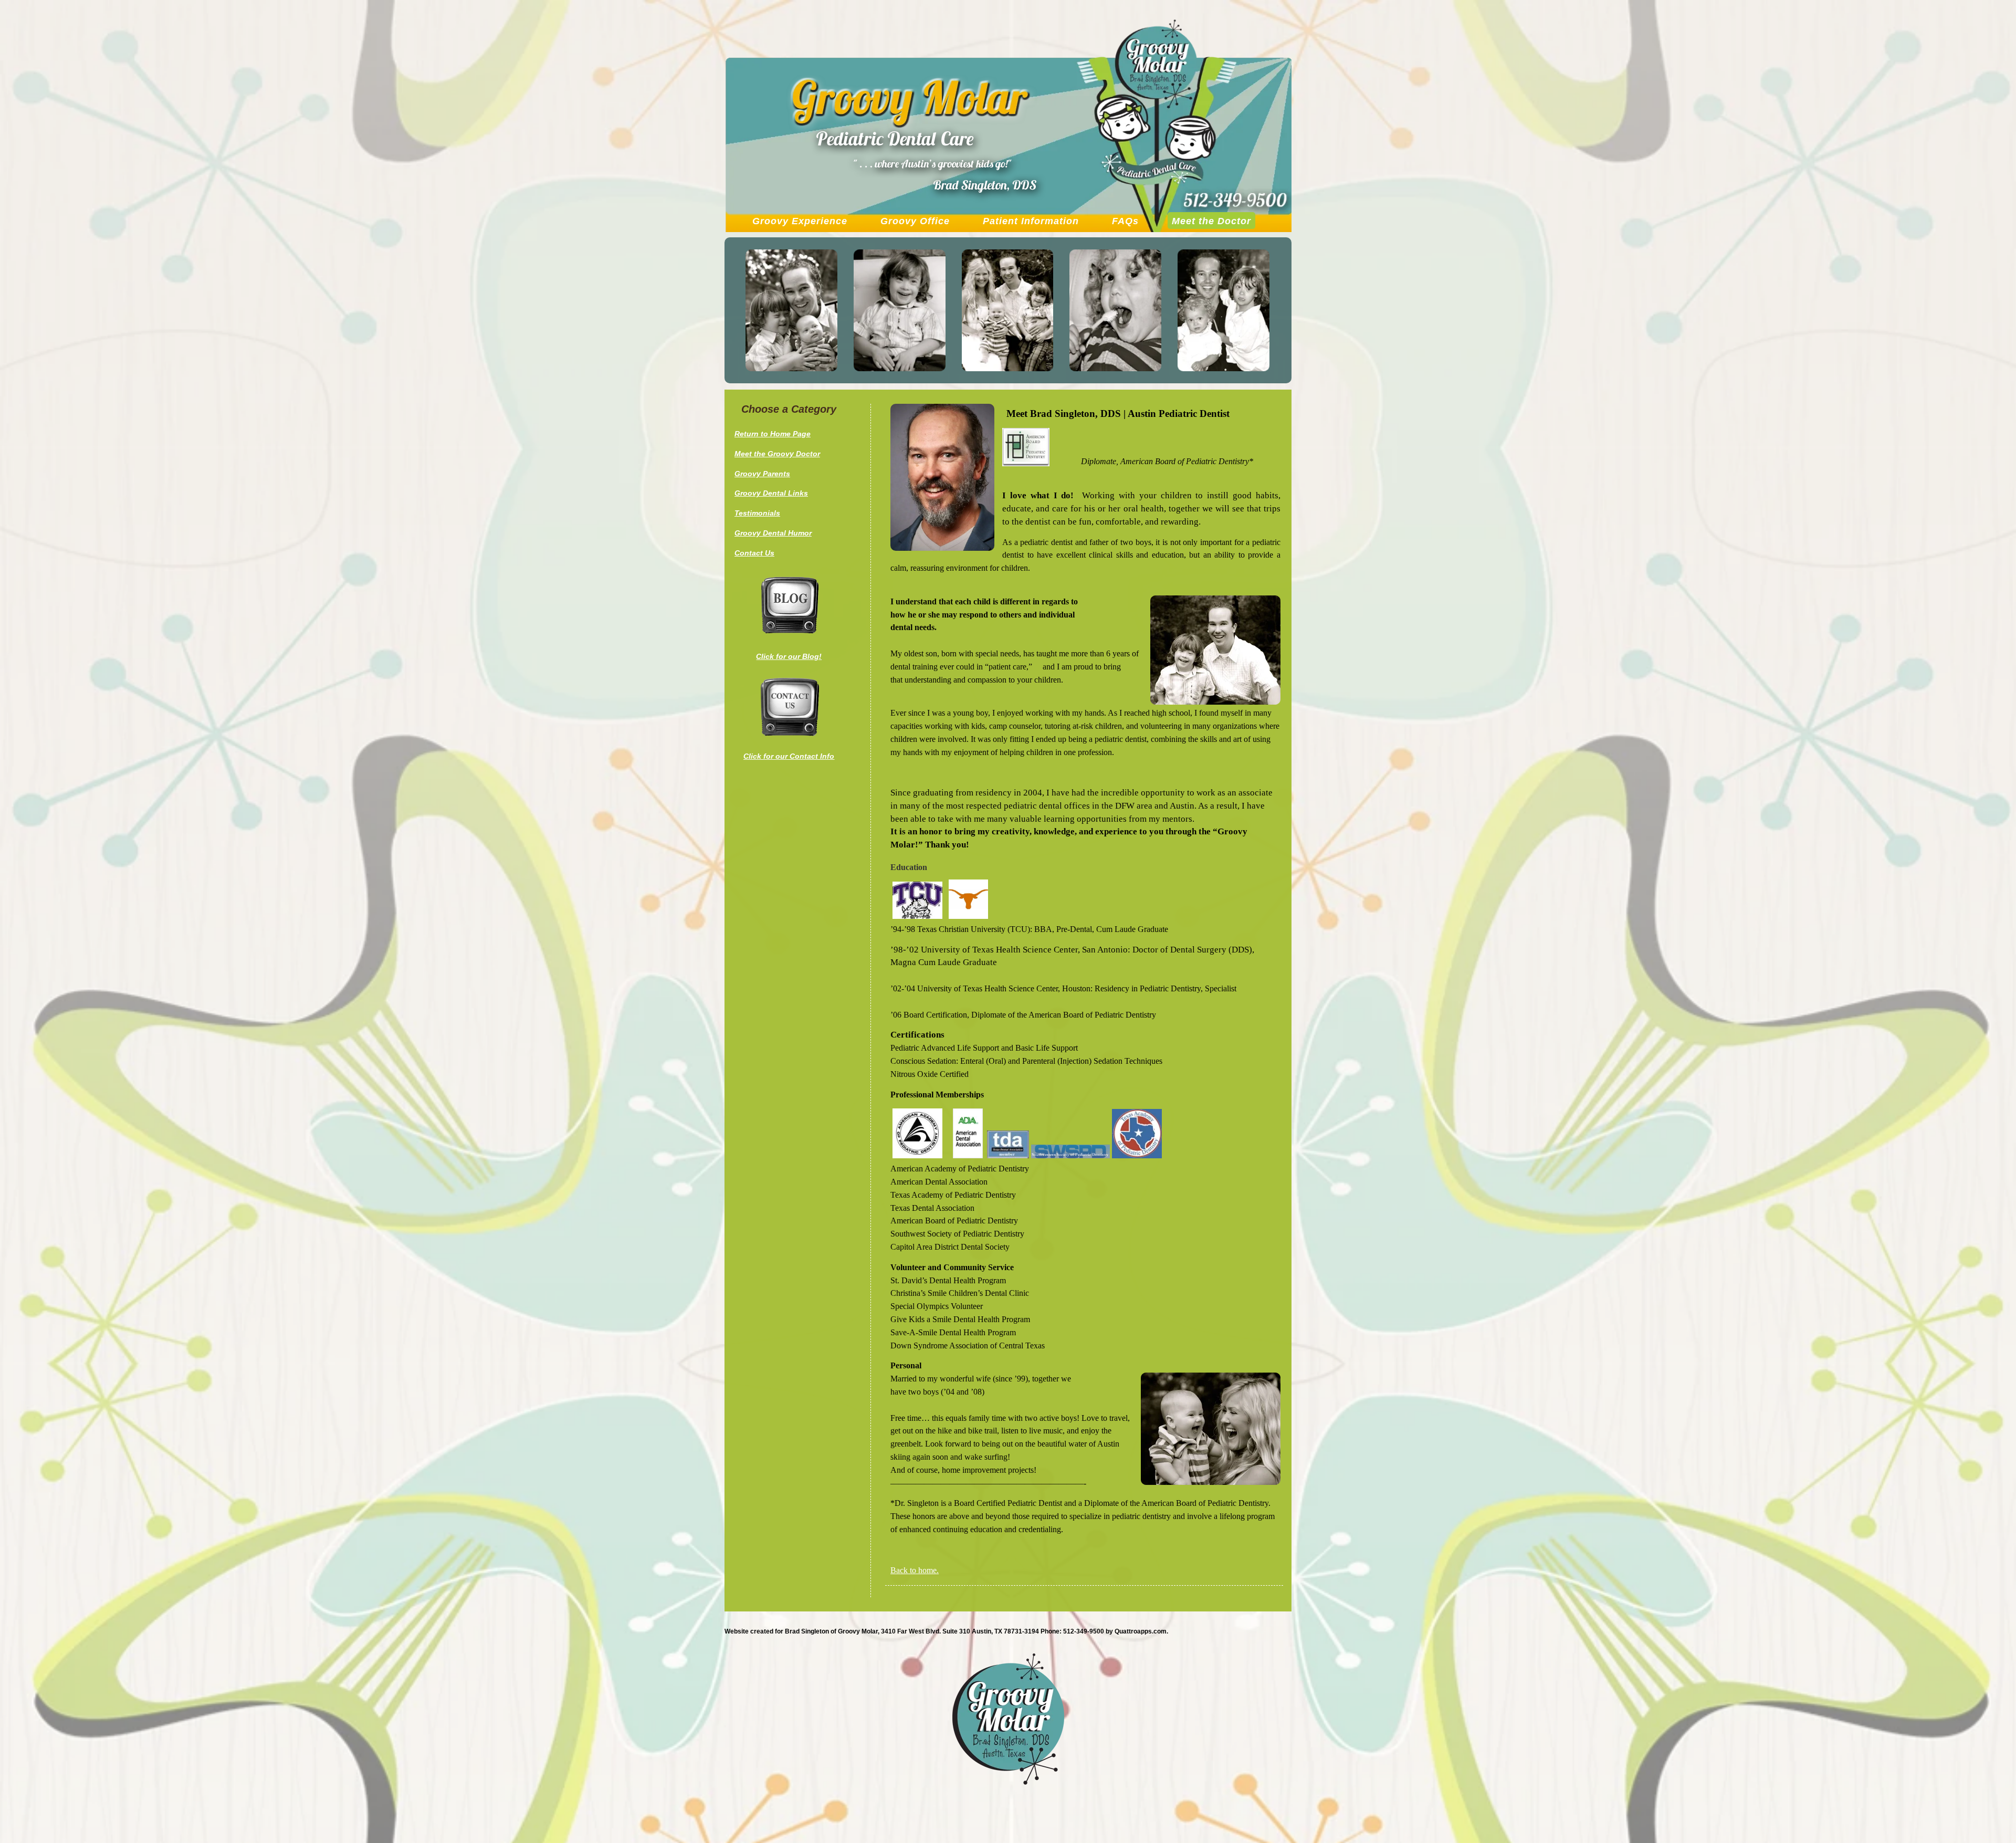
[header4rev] (1115, 368)
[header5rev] (1224, 368)
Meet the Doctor (1211, 221)
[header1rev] (791, 368)
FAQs (1125, 221)
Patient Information (1031, 221)
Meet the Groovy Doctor (777, 454)
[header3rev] (1008, 368)
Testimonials (757, 513)
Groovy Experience (800, 221)
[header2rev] (900, 368)
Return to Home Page (773, 434)
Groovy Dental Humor (773, 533)
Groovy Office (915, 221)
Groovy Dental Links (771, 493)
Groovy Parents (762, 474)
